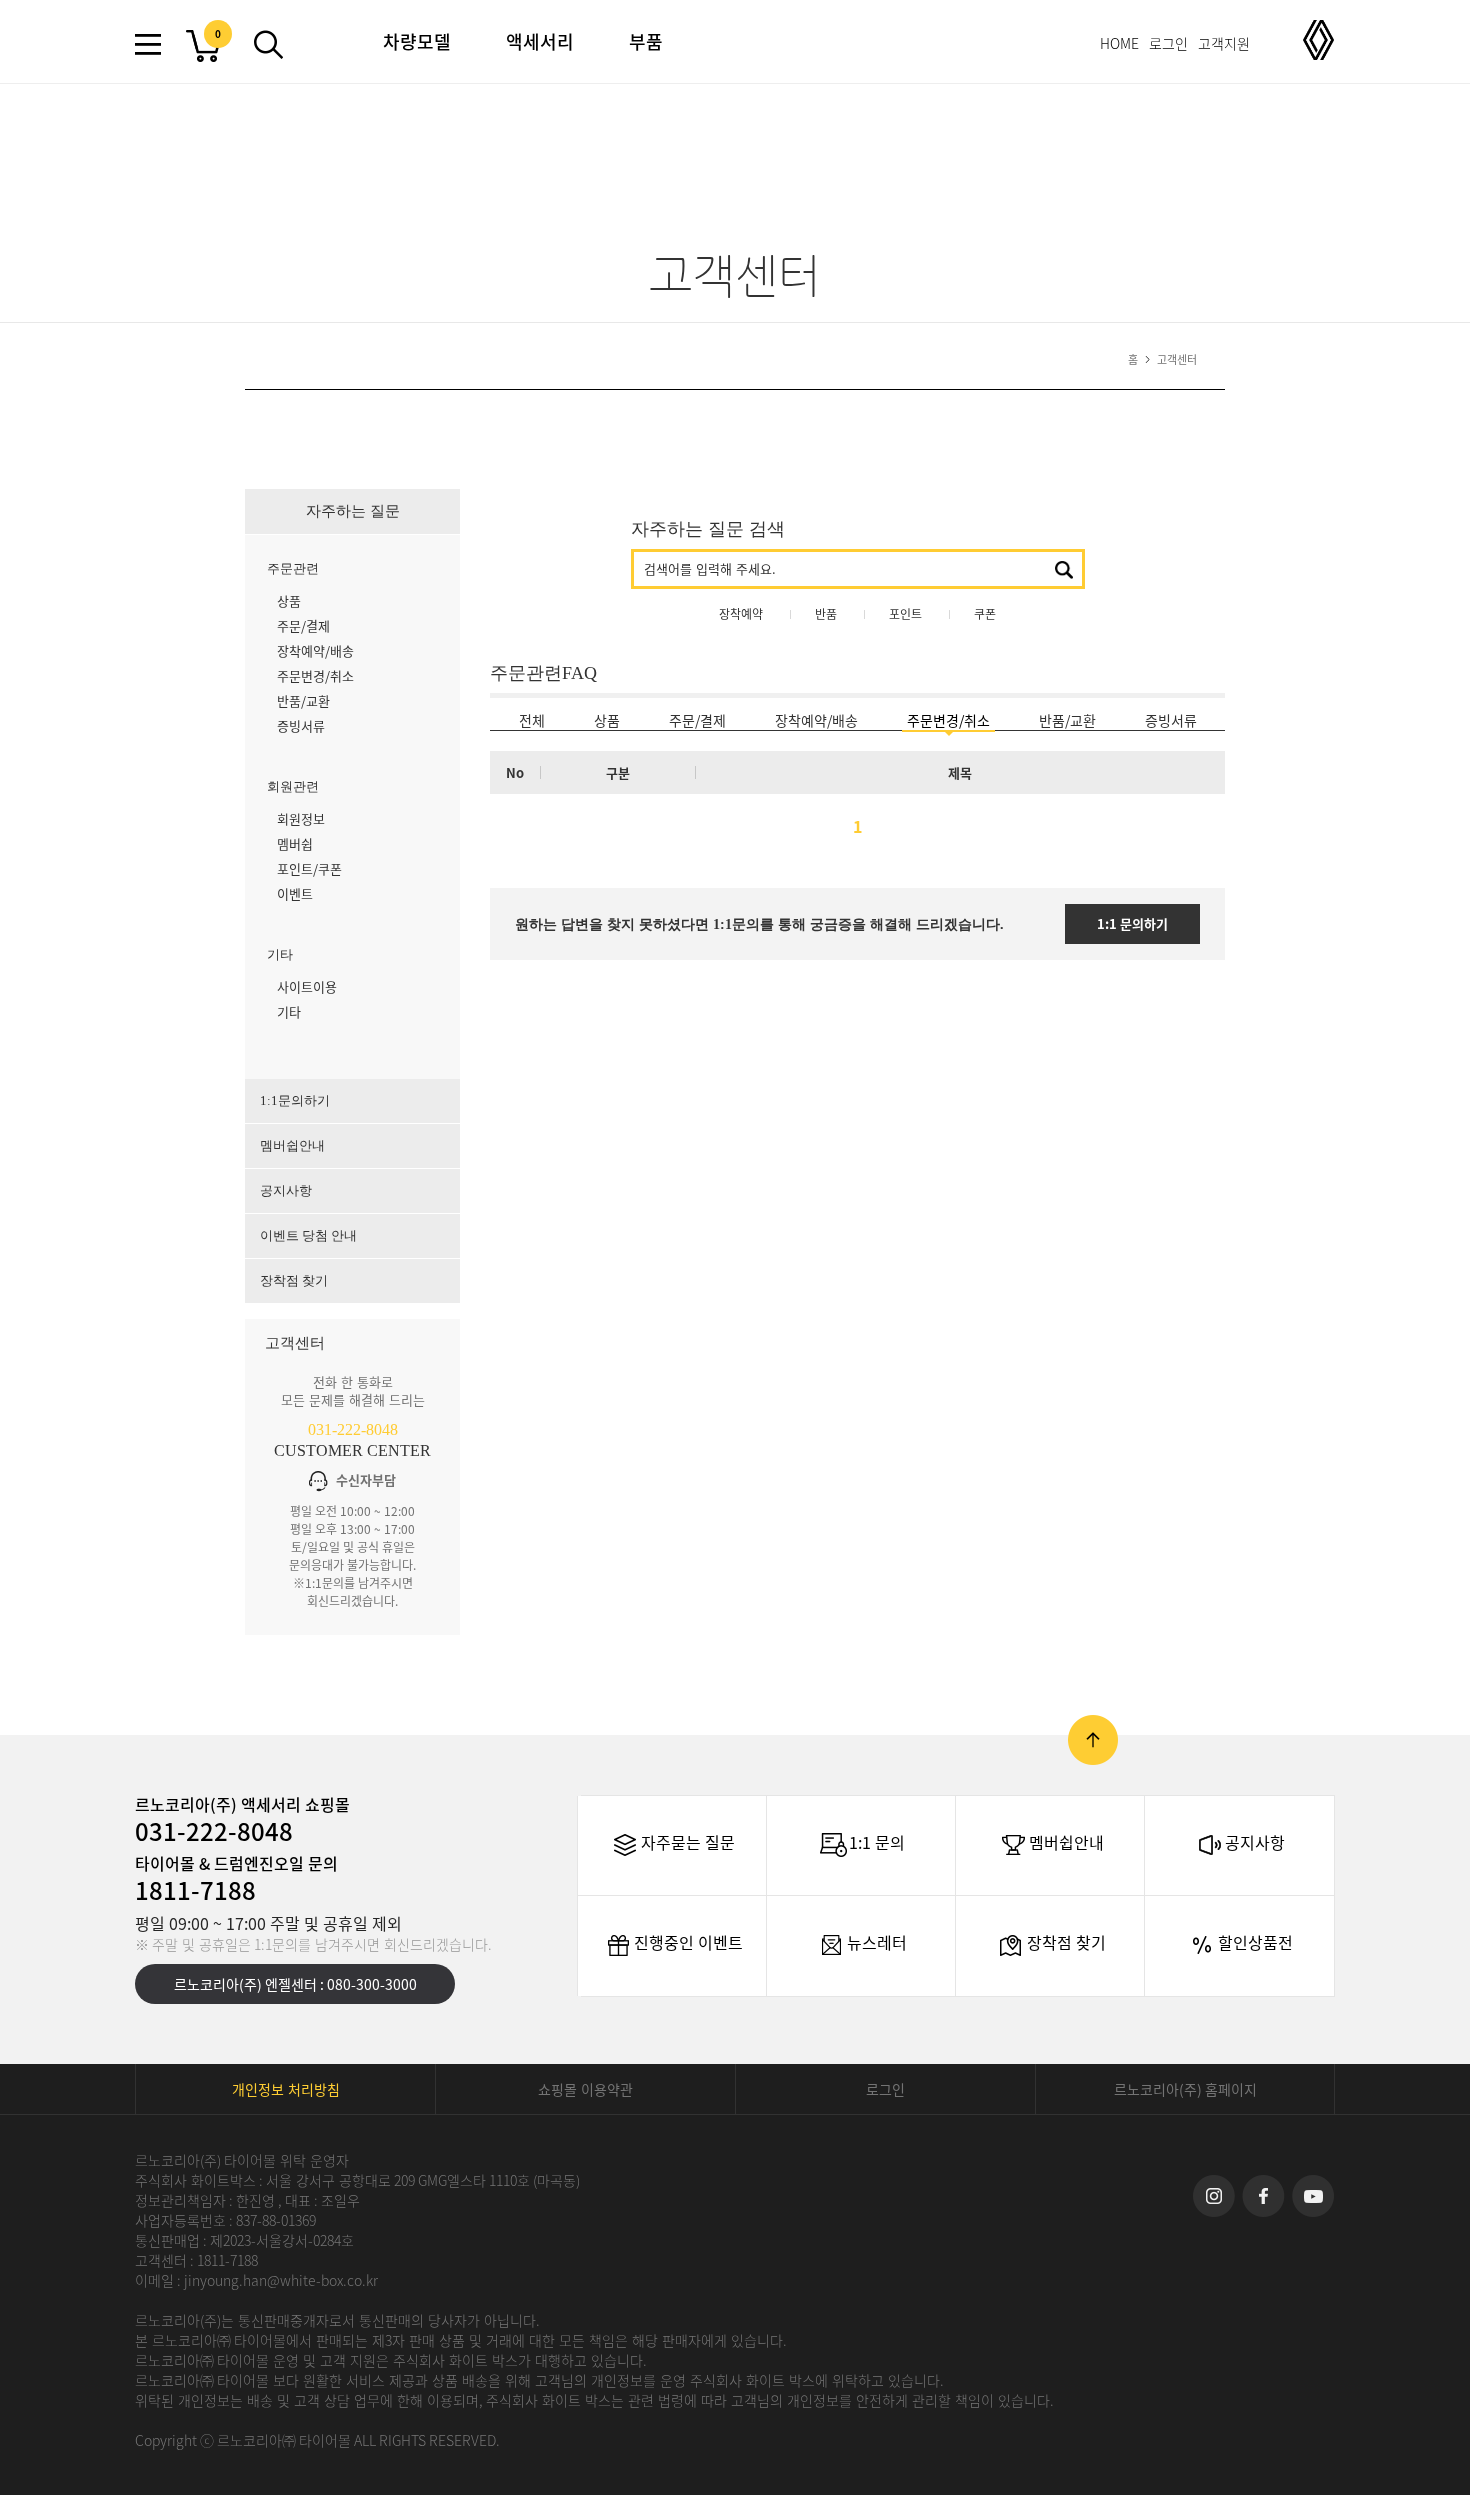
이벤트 (295, 893)
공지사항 (286, 1190)
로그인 (1168, 43)
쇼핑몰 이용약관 (585, 2089)
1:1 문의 (877, 1842)
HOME (1119, 43)
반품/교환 (303, 700)
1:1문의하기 (295, 1100)
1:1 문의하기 (1132, 923)
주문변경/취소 (315, 675)
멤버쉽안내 (292, 1145)
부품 (646, 41)
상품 (289, 600)
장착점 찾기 (294, 1280)
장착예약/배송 (315, 650)
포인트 (905, 614)
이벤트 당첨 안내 (308, 1235)
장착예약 (741, 614)
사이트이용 (307, 986)
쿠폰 (985, 614)
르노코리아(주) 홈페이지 (1185, 2089)
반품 (826, 614)
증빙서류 (301, 725)
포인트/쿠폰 (309, 868)
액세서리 (540, 41)
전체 (532, 720)
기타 (289, 1011)
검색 (1064, 570)
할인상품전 (1255, 1942)
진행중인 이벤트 (688, 1942)
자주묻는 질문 (688, 1842)
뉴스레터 (877, 1942)
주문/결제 (303, 625)
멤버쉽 (295, 843)
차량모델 (417, 41)
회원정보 (301, 818)
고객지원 (1224, 43)
